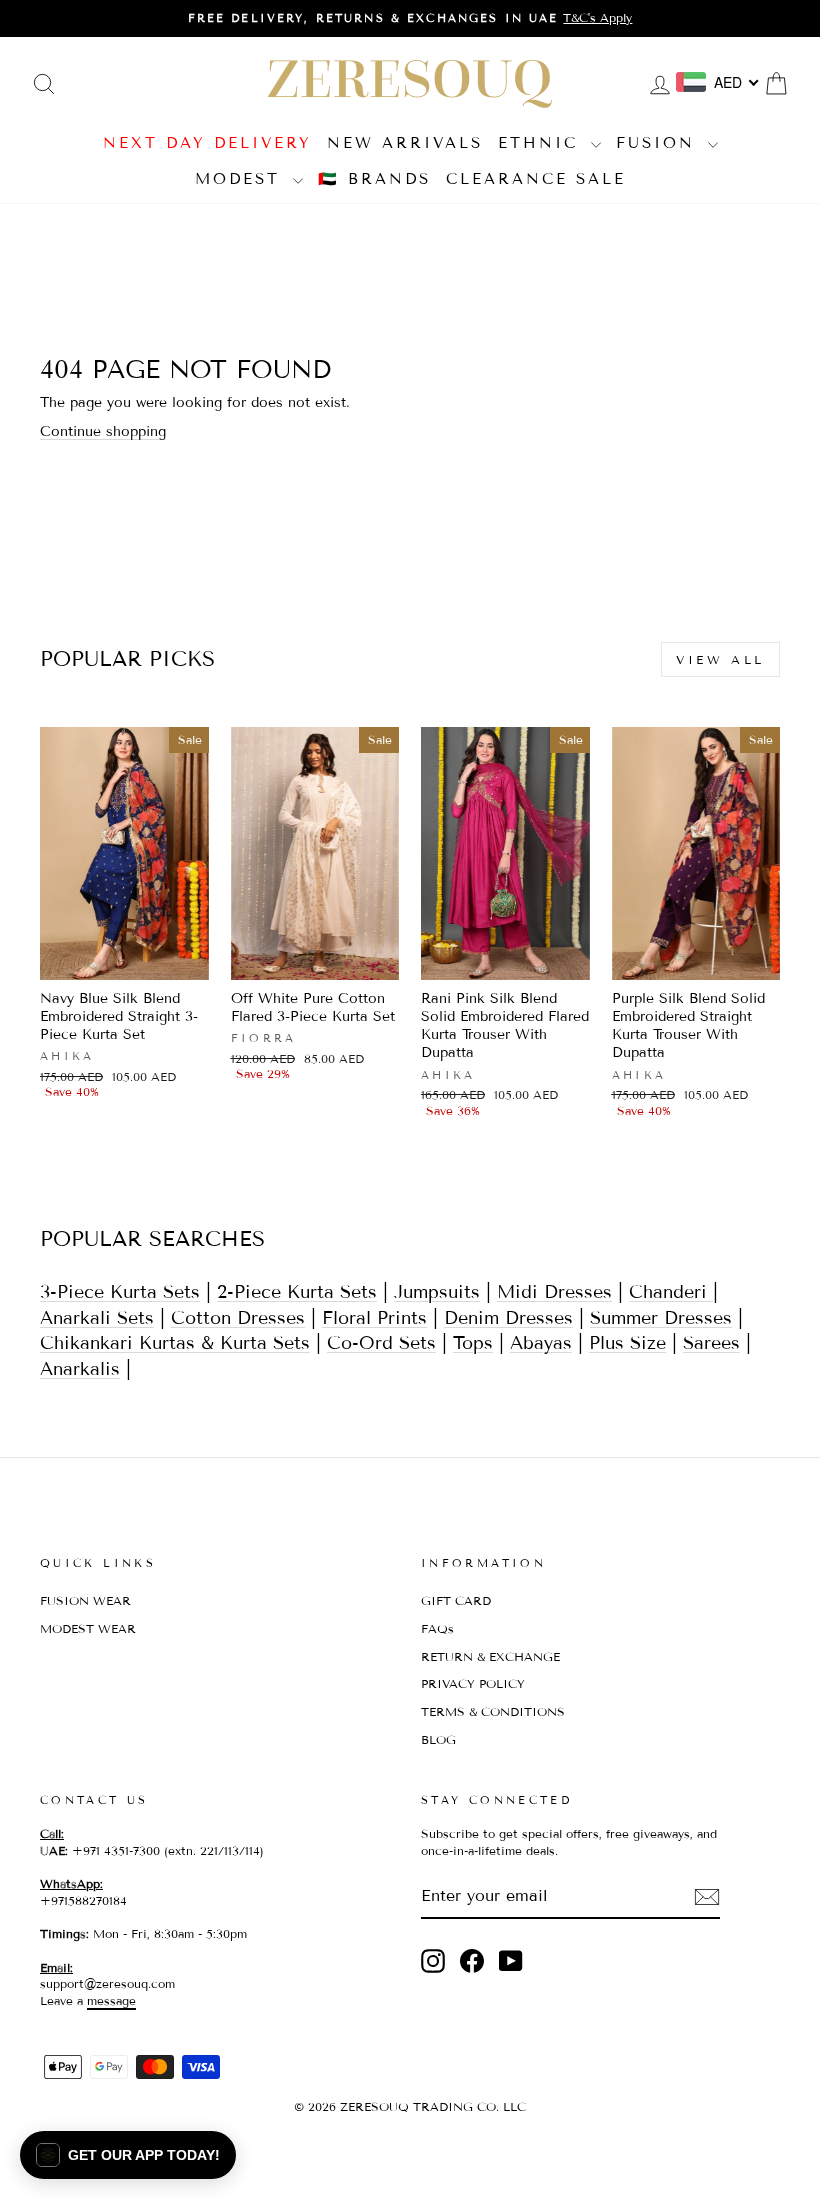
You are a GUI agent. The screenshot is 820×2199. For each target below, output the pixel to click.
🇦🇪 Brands (374, 179)
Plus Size (627, 1343)
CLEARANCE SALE (536, 179)
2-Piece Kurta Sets (297, 1292)
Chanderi (671, 1292)
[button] (128, 2155)
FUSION (659, 143)
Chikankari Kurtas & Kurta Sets (175, 1343)
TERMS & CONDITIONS (493, 1711)
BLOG (438, 1739)
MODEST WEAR (88, 1628)
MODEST (241, 179)
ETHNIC (542, 143)
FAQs (437, 1628)
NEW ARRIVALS (405, 143)
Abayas (541, 1343)
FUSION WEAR (85, 1600)
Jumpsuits (437, 1292)
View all (720, 659)
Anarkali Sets (97, 1318)
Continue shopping (103, 431)
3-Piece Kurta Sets (120, 1292)
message (111, 2000)
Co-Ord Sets (381, 1343)
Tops (473, 1343)
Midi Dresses (554, 1292)
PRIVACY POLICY (473, 1683)
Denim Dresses (508, 1318)
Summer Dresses (661, 1318)
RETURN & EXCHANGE (490, 1656)
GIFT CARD (456, 1600)
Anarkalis (80, 1369)
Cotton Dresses (238, 1318)
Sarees (711, 1343)
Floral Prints (374, 1318)
